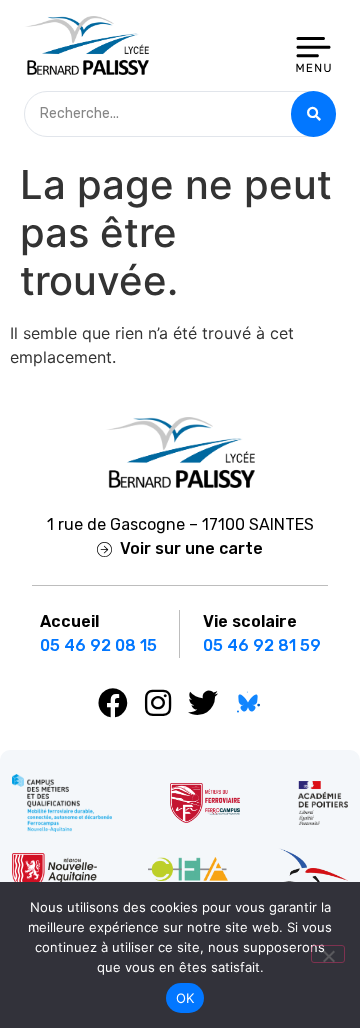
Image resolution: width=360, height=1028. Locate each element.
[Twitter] (203, 703)
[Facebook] (113, 703)
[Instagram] (158, 703)
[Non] (328, 954)
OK (185, 998)
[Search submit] (313, 114)
